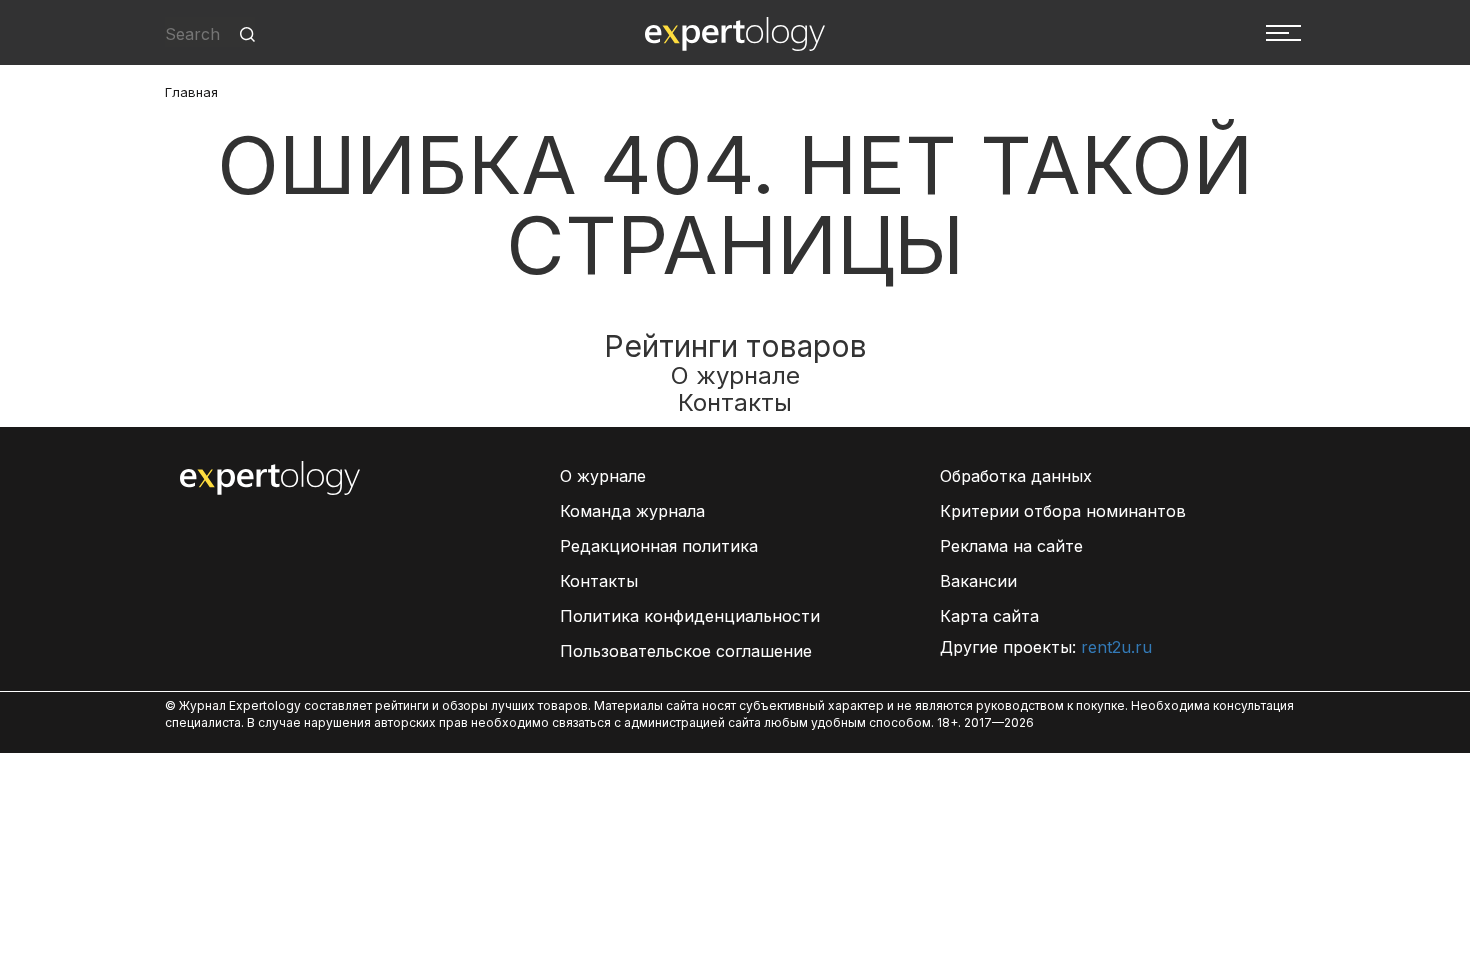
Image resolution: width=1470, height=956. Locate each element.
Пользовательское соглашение (686, 651)
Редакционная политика (659, 546)
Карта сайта (989, 616)
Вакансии (978, 581)
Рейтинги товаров (735, 346)
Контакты (735, 402)
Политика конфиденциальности (690, 616)
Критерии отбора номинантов (1063, 511)
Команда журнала (632, 511)
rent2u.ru (1116, 647)
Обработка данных (1016, 476)
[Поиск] (247, 34)
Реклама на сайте (1011, 546)
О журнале (735, 375)
